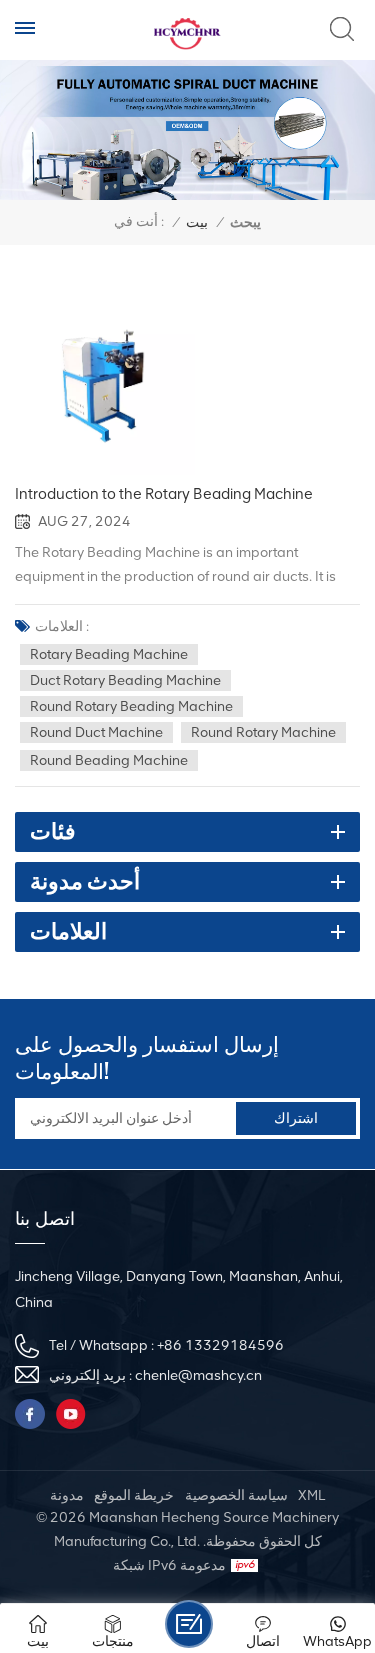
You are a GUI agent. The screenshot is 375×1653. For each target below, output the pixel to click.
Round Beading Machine (109, 760)
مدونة (67, 1495)
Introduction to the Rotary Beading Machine (164, 494)
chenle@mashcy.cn (198, 1375)
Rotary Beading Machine (109, 654)
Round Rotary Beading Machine (131, 706)
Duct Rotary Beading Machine (125, 680)
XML (311, 1495)
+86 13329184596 (220, 1345)
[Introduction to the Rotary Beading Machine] (105, 387)
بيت (197, 222)
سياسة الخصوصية (236, 1495)
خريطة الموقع (134, 1495)
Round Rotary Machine (263, 732)
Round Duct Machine (96, 732)
